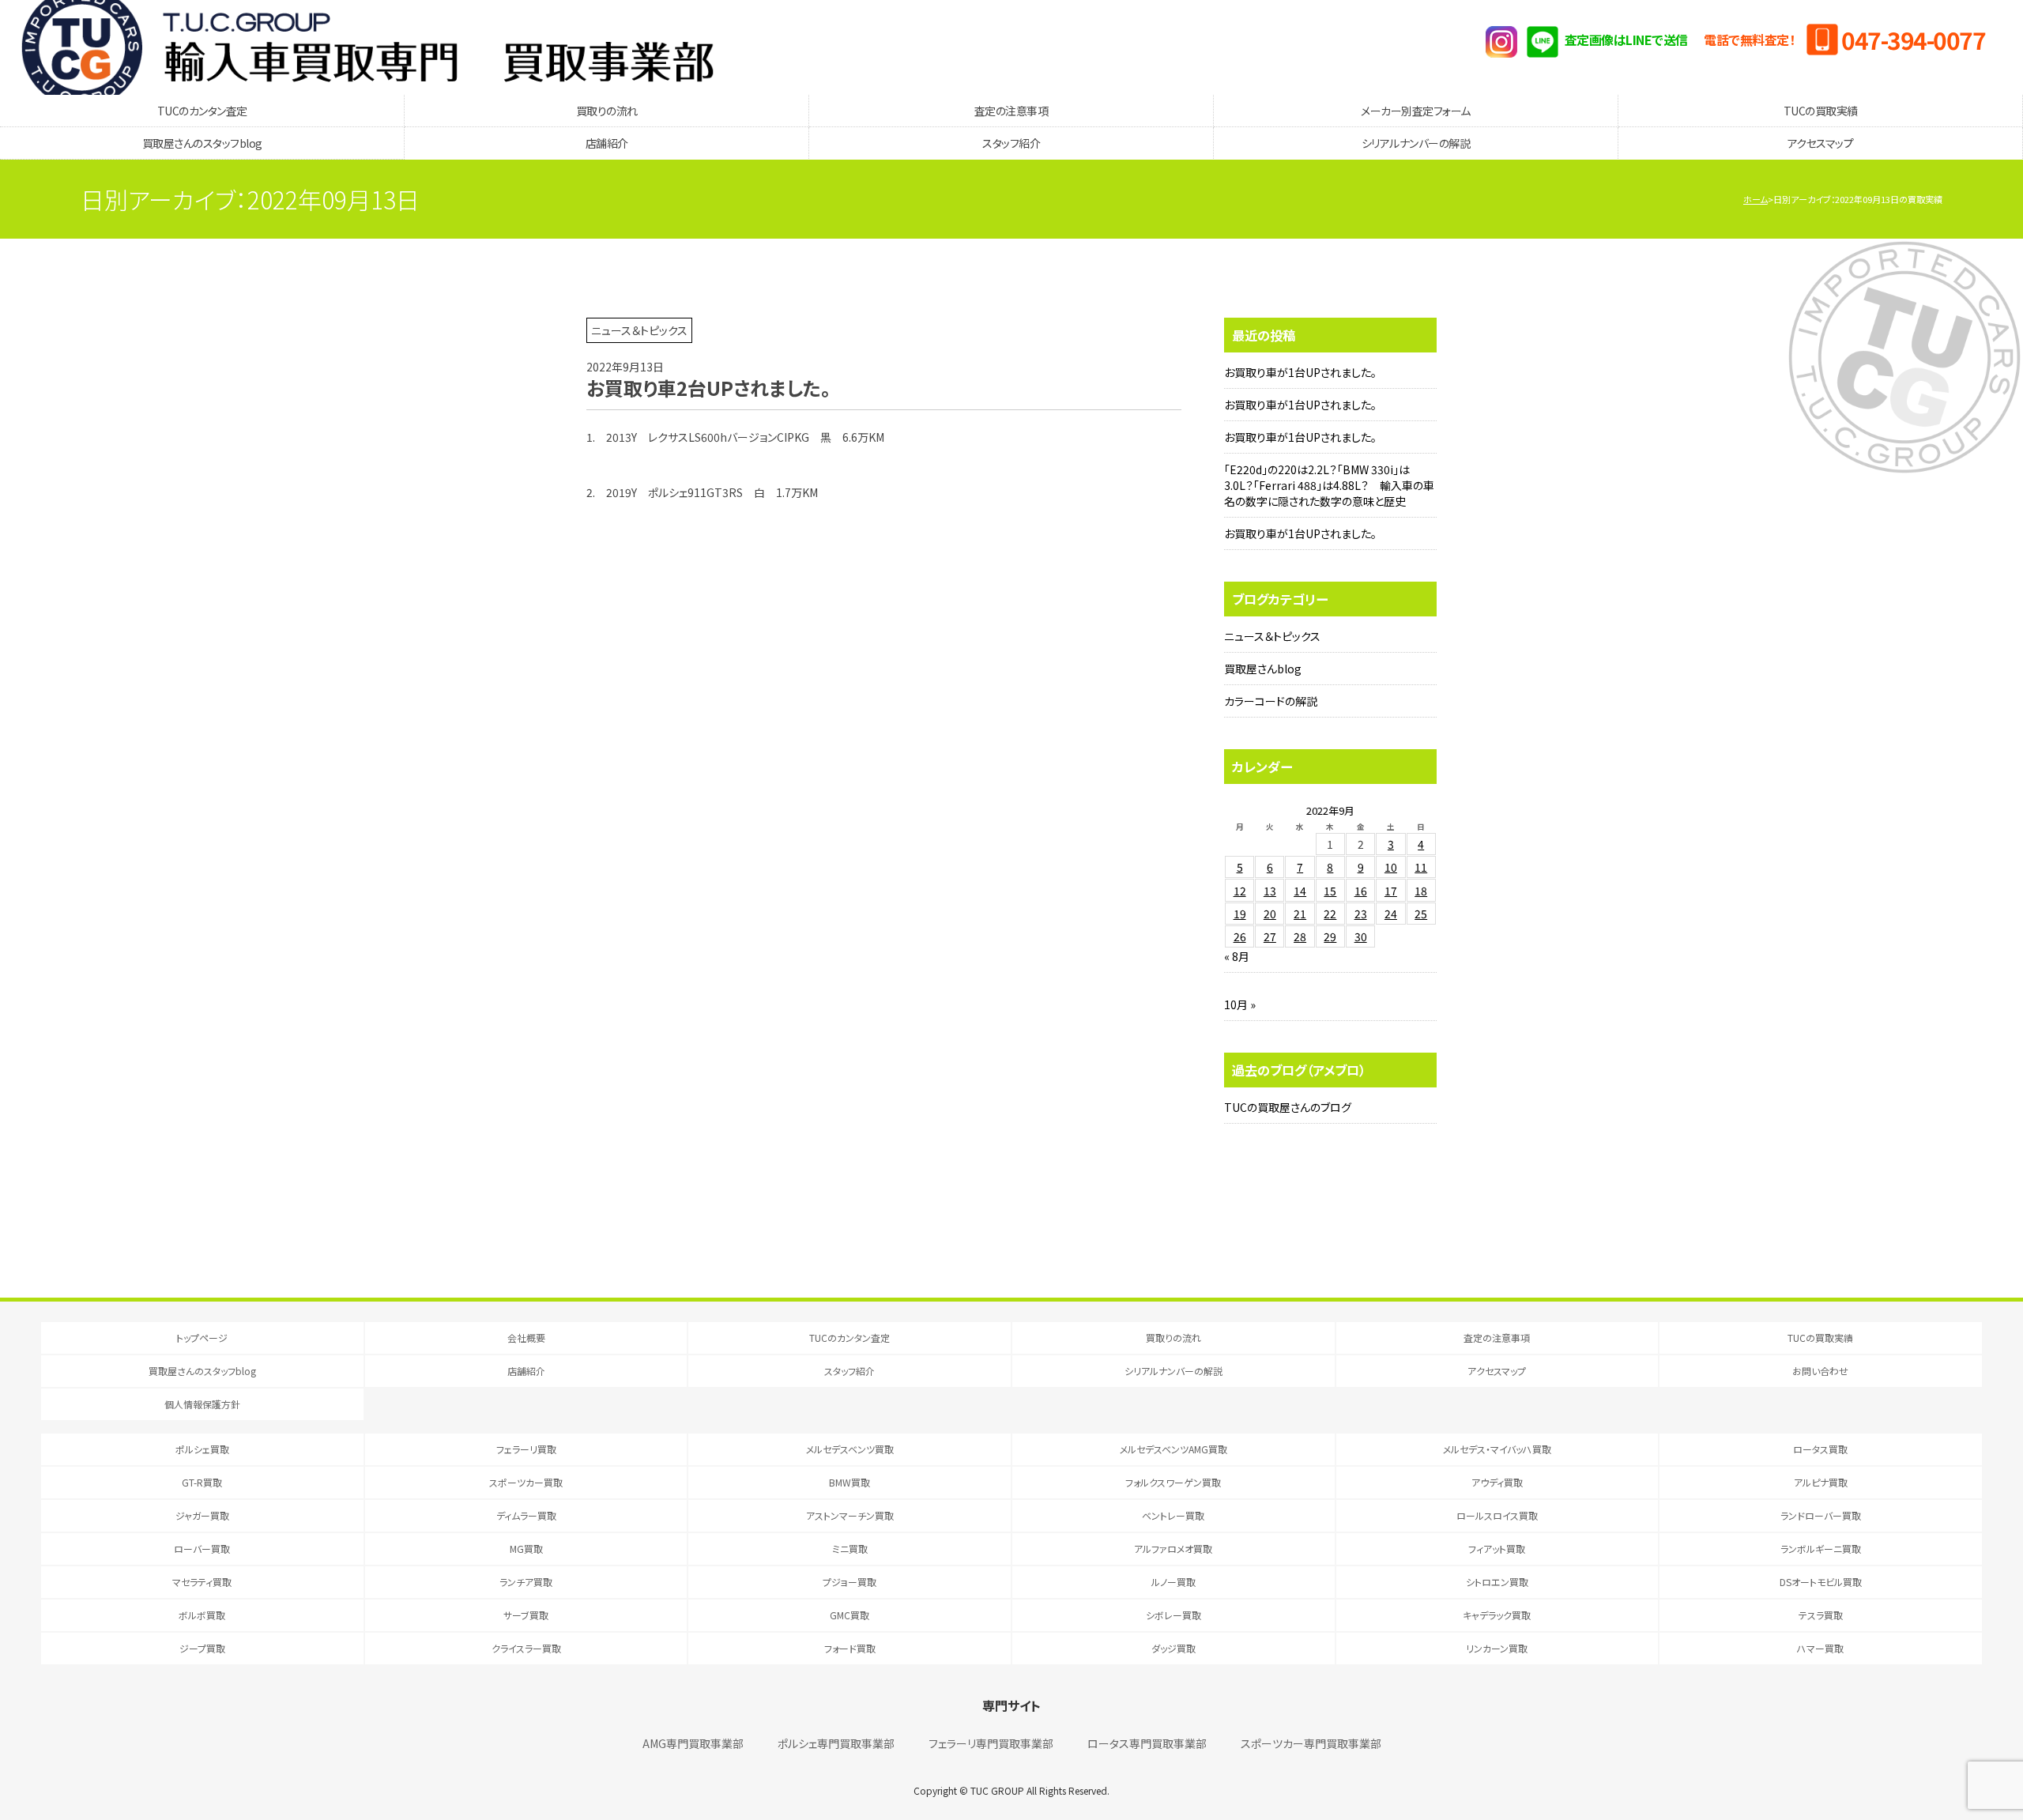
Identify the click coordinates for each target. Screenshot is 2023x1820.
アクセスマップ (1821, 143)
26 (1240, 936)
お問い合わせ (1820, 1371)
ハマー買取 (1820, 1648)
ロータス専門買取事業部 (1147, 1743)
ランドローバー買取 (1821, 1515)
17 (1391, 891)
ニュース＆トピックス (1272, 636)
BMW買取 (850, 1482)
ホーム (1756, 199)
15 (1330, 891)
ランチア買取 (526, 1582)
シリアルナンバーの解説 (1416, 143)
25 (1421, 914)
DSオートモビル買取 (1821, 1582)
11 (1421, 867)
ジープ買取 (202, 1648)
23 (1361, 914)
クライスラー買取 (526, 1648)
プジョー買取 (850, 1582)
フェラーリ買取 (526, 1449)
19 (1240, 914)
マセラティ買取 (202, 1582)
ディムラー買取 (526, 1515)
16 (1361, 891)
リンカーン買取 (1497, 1648)
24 (1391, 914)
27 (1270, 936)
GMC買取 (850, 1615)
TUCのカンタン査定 (202, 111)
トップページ (202, 1338)
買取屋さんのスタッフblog (202, 143)
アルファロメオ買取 (1173, 1549)
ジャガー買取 (202, 1515)
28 (1300, 936)
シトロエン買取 (1497, 1582)
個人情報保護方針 (202, 1404)
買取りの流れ (607, 111)
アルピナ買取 (1821, 1482)
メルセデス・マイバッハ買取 (1497, 1449)
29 (1330, 936)
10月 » (1240, 1004)
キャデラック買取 (1497, 1615)
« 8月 (1237, 956)
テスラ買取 (1821, 1615)
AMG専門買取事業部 (693, 1743)
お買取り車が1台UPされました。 (1300, 372)
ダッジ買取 (1173, 1648)
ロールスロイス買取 (1497, 1515)
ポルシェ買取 (202, 1449)
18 (1421, 891)
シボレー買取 (1173, 1615)
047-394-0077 (1913, 40)
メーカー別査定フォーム (1416, 111)
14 (1300, 891)
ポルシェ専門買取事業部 (836, 1743)
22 (1330, 914)
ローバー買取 (202, 1549)
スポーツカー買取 (526, 1482)
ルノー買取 (1173, 1582)
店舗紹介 (607, 143)
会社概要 (526, 1338)
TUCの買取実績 (1821, 111)
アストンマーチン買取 (850, 1515)
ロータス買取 (1820, 1449)
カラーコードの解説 (1271, 701)
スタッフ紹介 (1011, 143)
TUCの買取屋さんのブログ (1288, 1107)
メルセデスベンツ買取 (850, 1449)
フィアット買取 (1497, 1549)
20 (1270, 914)
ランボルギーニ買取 (1821, 1549)
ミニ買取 (850, 1549)
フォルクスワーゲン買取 (1173, 1482)
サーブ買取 (526, 1615)
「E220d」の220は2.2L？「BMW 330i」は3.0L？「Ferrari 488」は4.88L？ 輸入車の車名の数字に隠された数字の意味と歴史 (1329, 485)
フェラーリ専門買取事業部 (991, 1743)
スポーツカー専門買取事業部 (1311, 1743)
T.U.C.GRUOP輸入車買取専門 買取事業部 (367, 47)
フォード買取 (850, 1648)
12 (1240, 891)
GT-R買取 (202, 1482)
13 (1270, 891)
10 (1391, 867)
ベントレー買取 (1173, 1515)
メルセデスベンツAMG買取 (1173, 1449)
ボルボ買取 (202, 1615)
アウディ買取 (1497, 1482)
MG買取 (526, 1549)
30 (1361, 936)
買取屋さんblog (1263, 669)
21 (1300, 914)
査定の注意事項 (1011, 111)
